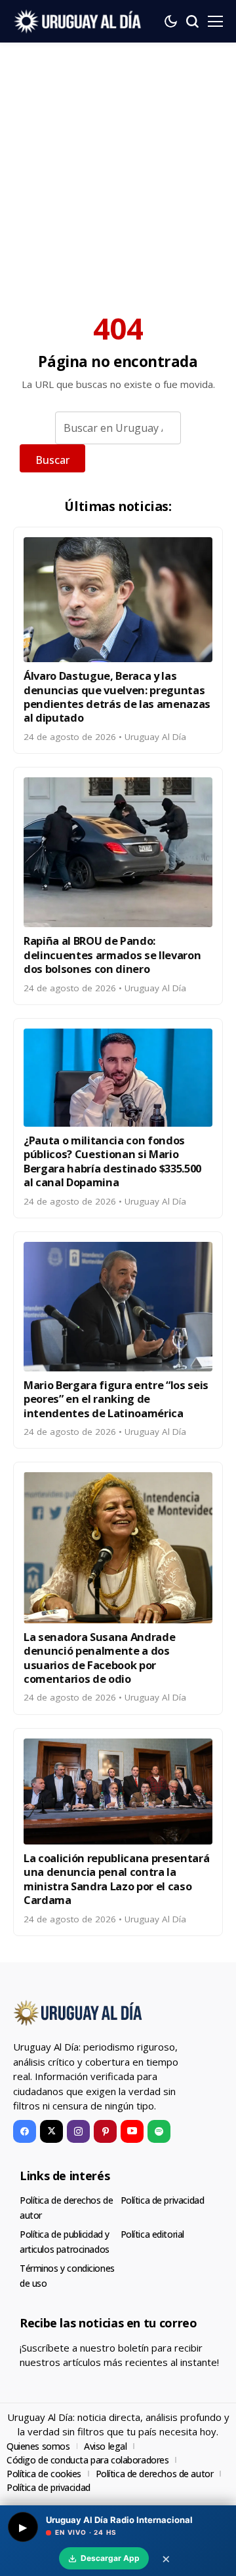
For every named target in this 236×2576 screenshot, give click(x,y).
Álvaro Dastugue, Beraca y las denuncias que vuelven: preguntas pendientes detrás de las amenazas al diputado (117, 697)
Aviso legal (105, 2446)
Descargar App (110, 2558)
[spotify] (159, 2131)
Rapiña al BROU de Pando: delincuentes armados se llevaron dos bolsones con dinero (112, 955)
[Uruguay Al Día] (79, 21)
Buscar (52, 460)
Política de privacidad (163, 2200)
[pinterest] (105, 2131)
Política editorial (152, 2234)
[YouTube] (132, 2131)
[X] (51, 2131)
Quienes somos (38, 2446)
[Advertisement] (118, 167)
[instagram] (78, 2131)
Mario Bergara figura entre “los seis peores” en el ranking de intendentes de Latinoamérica (116, 1399)
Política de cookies (44, 2474)
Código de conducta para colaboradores (88, 2460)
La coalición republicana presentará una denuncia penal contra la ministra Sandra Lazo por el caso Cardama (116, 1879)
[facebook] (25, 2131)
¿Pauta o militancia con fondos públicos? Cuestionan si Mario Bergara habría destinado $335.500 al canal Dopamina (112, 1161)
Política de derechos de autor (155, 2474)
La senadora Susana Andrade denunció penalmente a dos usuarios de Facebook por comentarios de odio (99, 1658)
